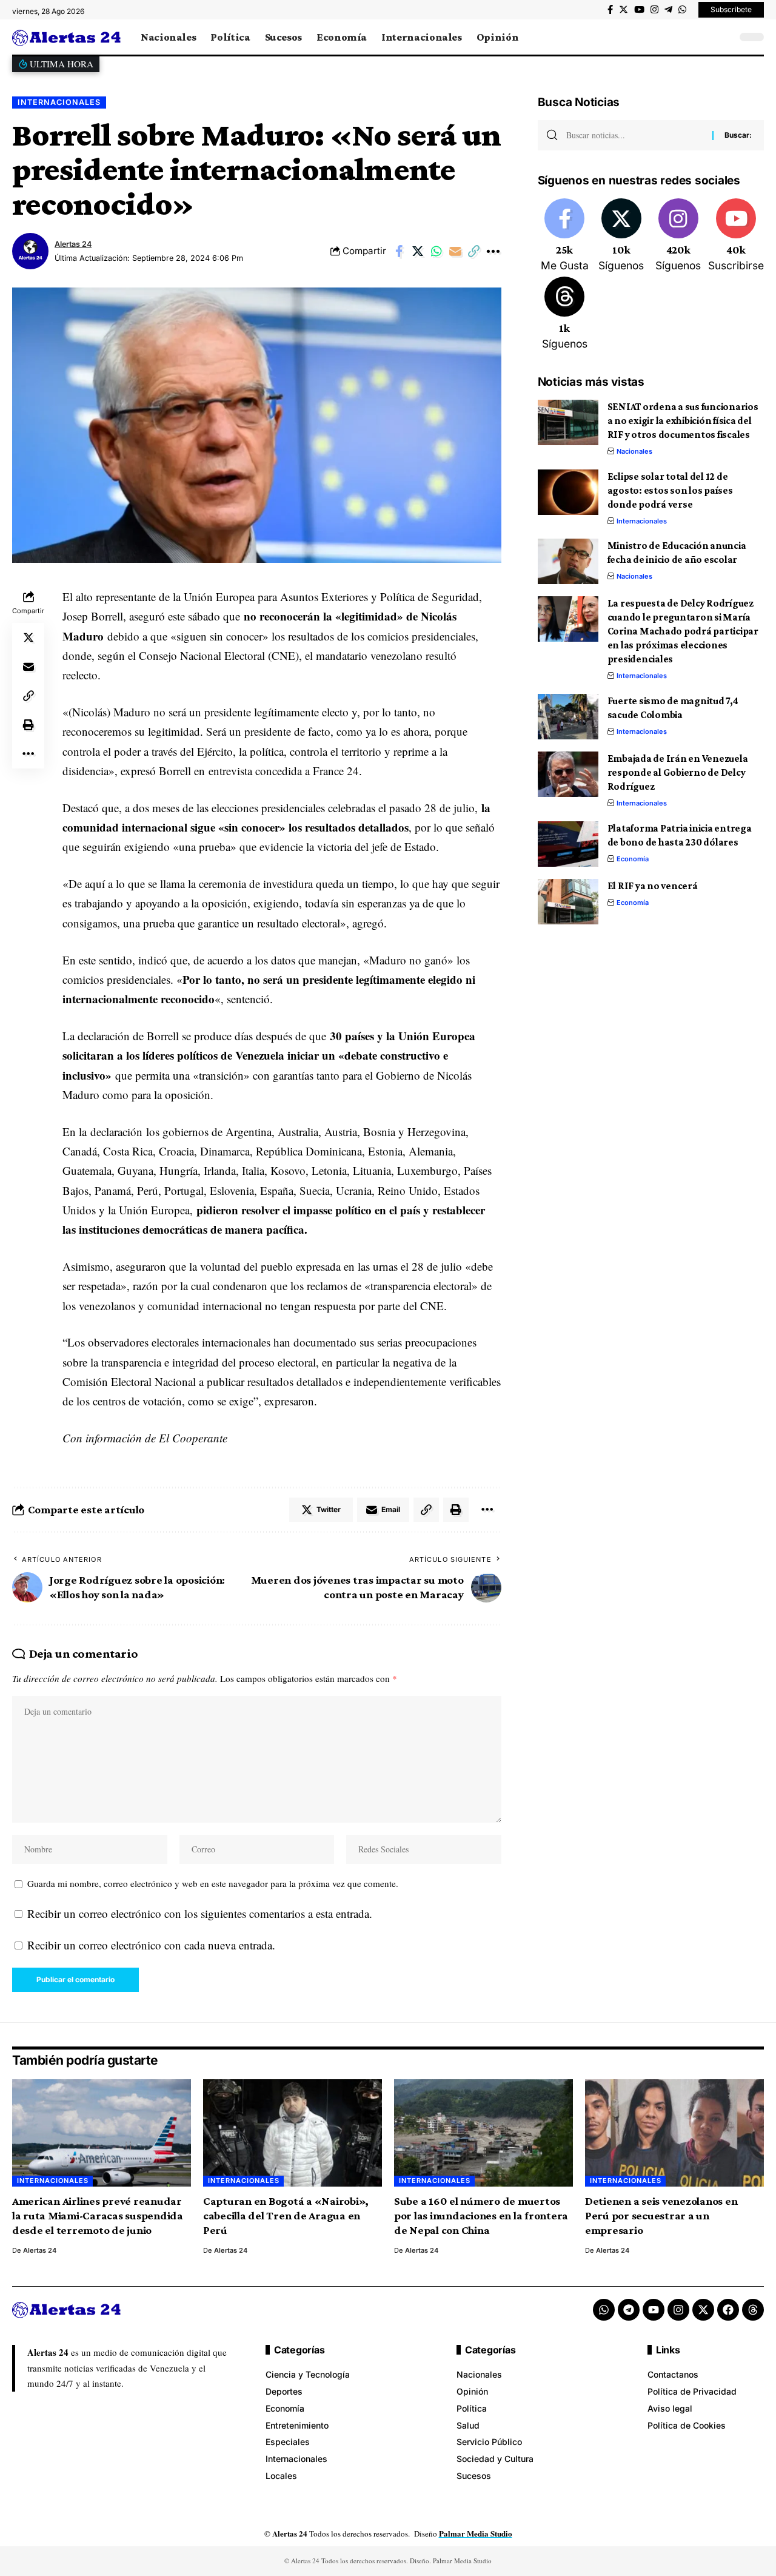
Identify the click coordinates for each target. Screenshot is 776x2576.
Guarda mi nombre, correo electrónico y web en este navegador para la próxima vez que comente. (213, 1883)
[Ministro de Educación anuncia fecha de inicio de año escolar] (568, 561)
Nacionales (634, 451)
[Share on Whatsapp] (436, 251)
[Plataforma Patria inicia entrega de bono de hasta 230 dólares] (568, 844)
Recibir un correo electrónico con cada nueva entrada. (151, 1945)
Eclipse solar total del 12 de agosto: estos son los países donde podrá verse (670, 490)
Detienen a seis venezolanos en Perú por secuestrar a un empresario (661, 2215)
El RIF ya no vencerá (653, 886)
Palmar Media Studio (476, 2533)
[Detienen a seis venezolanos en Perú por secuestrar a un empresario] (674, 2133)
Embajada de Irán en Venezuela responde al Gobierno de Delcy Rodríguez (678, 772)
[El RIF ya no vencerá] (568, 902)
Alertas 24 (73, 244)
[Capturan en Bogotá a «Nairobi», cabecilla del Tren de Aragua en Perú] (293, 2133)
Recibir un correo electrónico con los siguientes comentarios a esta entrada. (200, 1913)
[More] (493, 251)
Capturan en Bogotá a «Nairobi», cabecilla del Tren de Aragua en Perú (286, 2215)
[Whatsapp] (604, 2310)
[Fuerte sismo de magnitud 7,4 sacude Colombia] (568, 717)
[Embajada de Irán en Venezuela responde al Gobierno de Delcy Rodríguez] (568, 774)
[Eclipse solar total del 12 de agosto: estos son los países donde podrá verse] (568, 492)
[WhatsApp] (682, 10)
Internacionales (59, 102)
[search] (724, 37)
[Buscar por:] (635, 135)
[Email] (455, 251)
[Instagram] (654, 10)
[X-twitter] (703, 2310)
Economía (633, 859)
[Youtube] (736, 236)
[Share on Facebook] (399, 251)
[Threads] (565, 314)
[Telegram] (668, 10)
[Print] (28, 725)
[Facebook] (610, 10)
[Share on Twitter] (418, 251)
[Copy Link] (474, 251)
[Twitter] (624, 10)
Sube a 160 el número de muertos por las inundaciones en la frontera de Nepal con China (481, 2215)
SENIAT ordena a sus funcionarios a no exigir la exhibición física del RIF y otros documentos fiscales (683, 421)
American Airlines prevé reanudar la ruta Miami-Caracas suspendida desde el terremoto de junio (98, 2215)
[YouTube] (639, 10)
